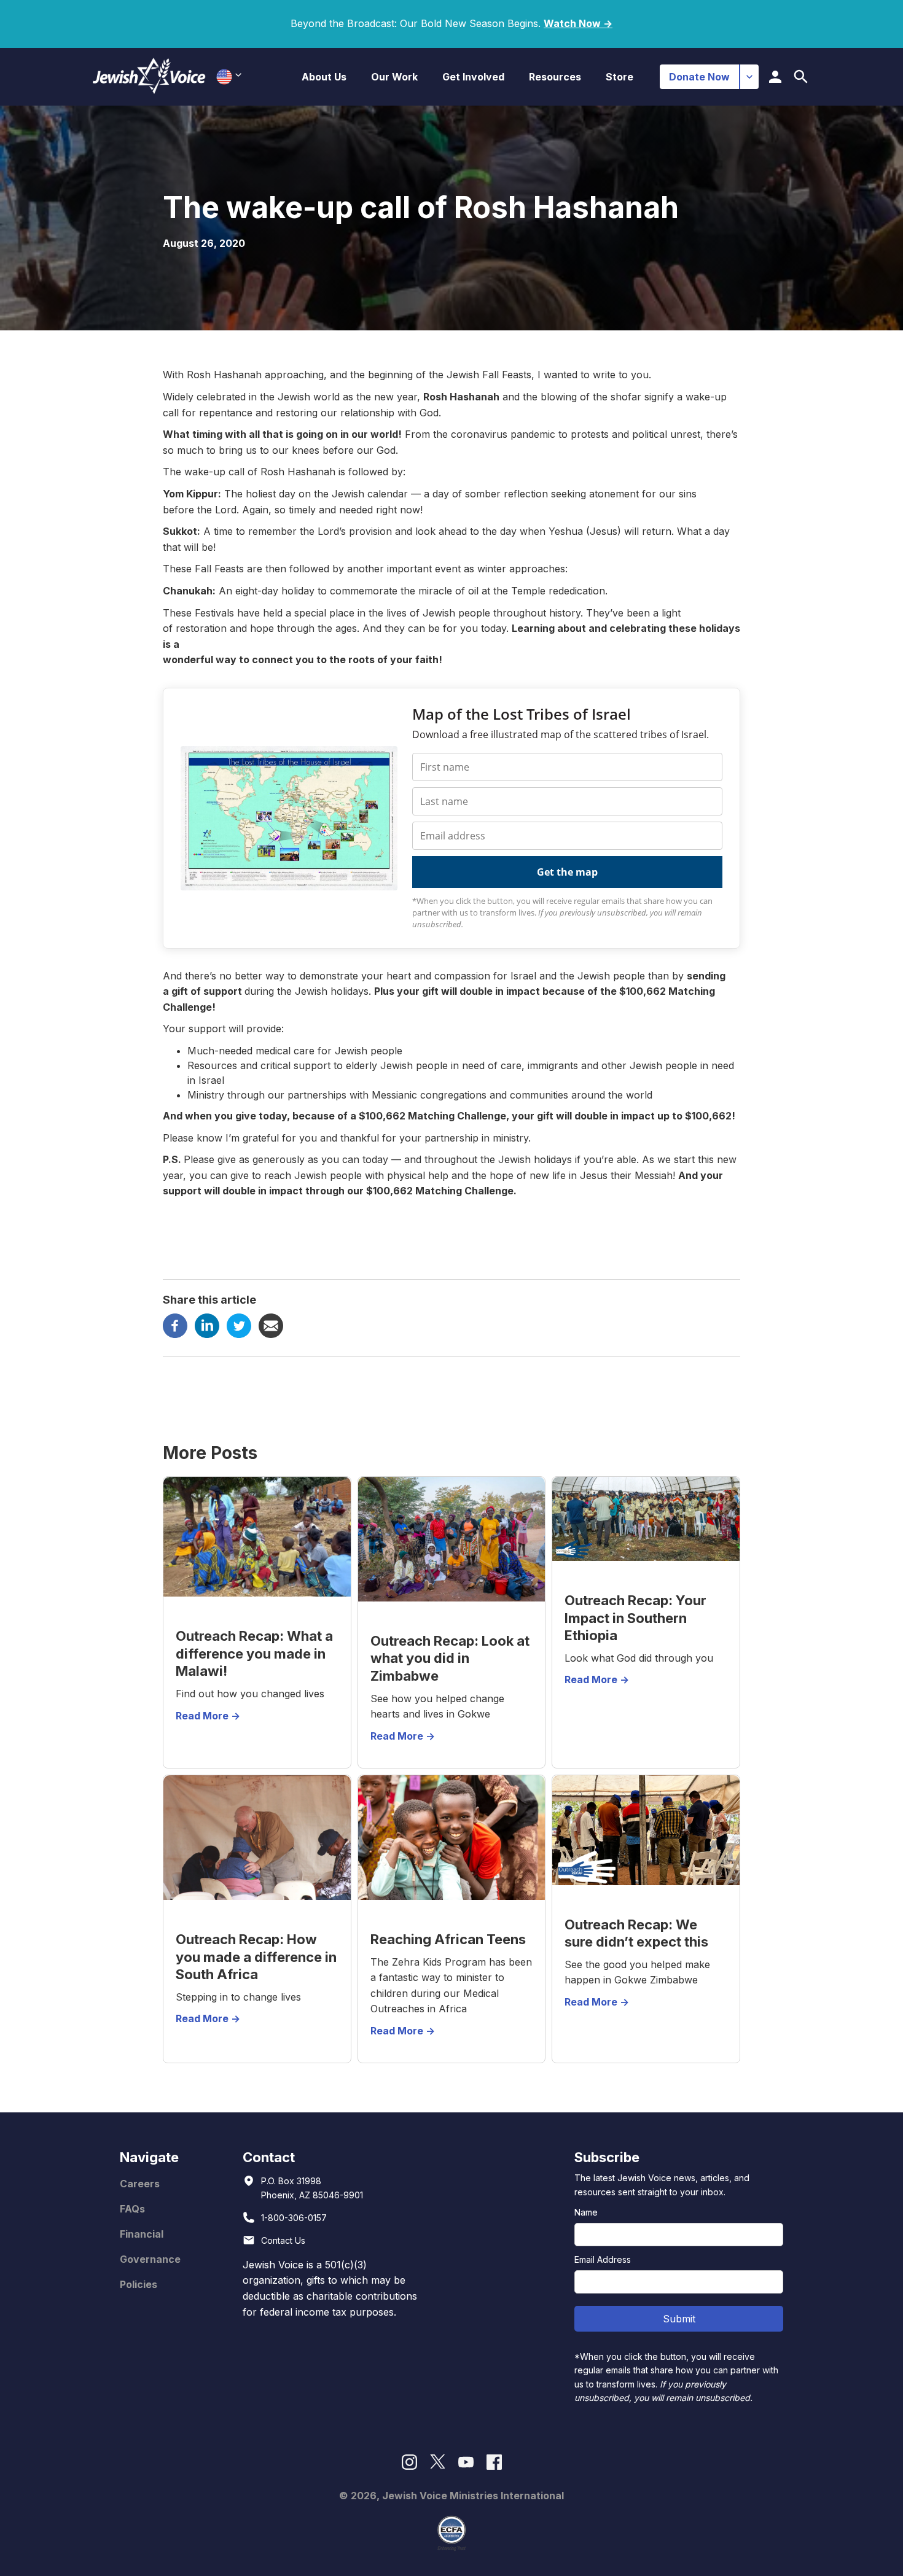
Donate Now (699, 77)
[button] (324, 77)
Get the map (567, 872)
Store (620, 77)
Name (586, 2212)
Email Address (603, 2259)
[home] (149, 76)
